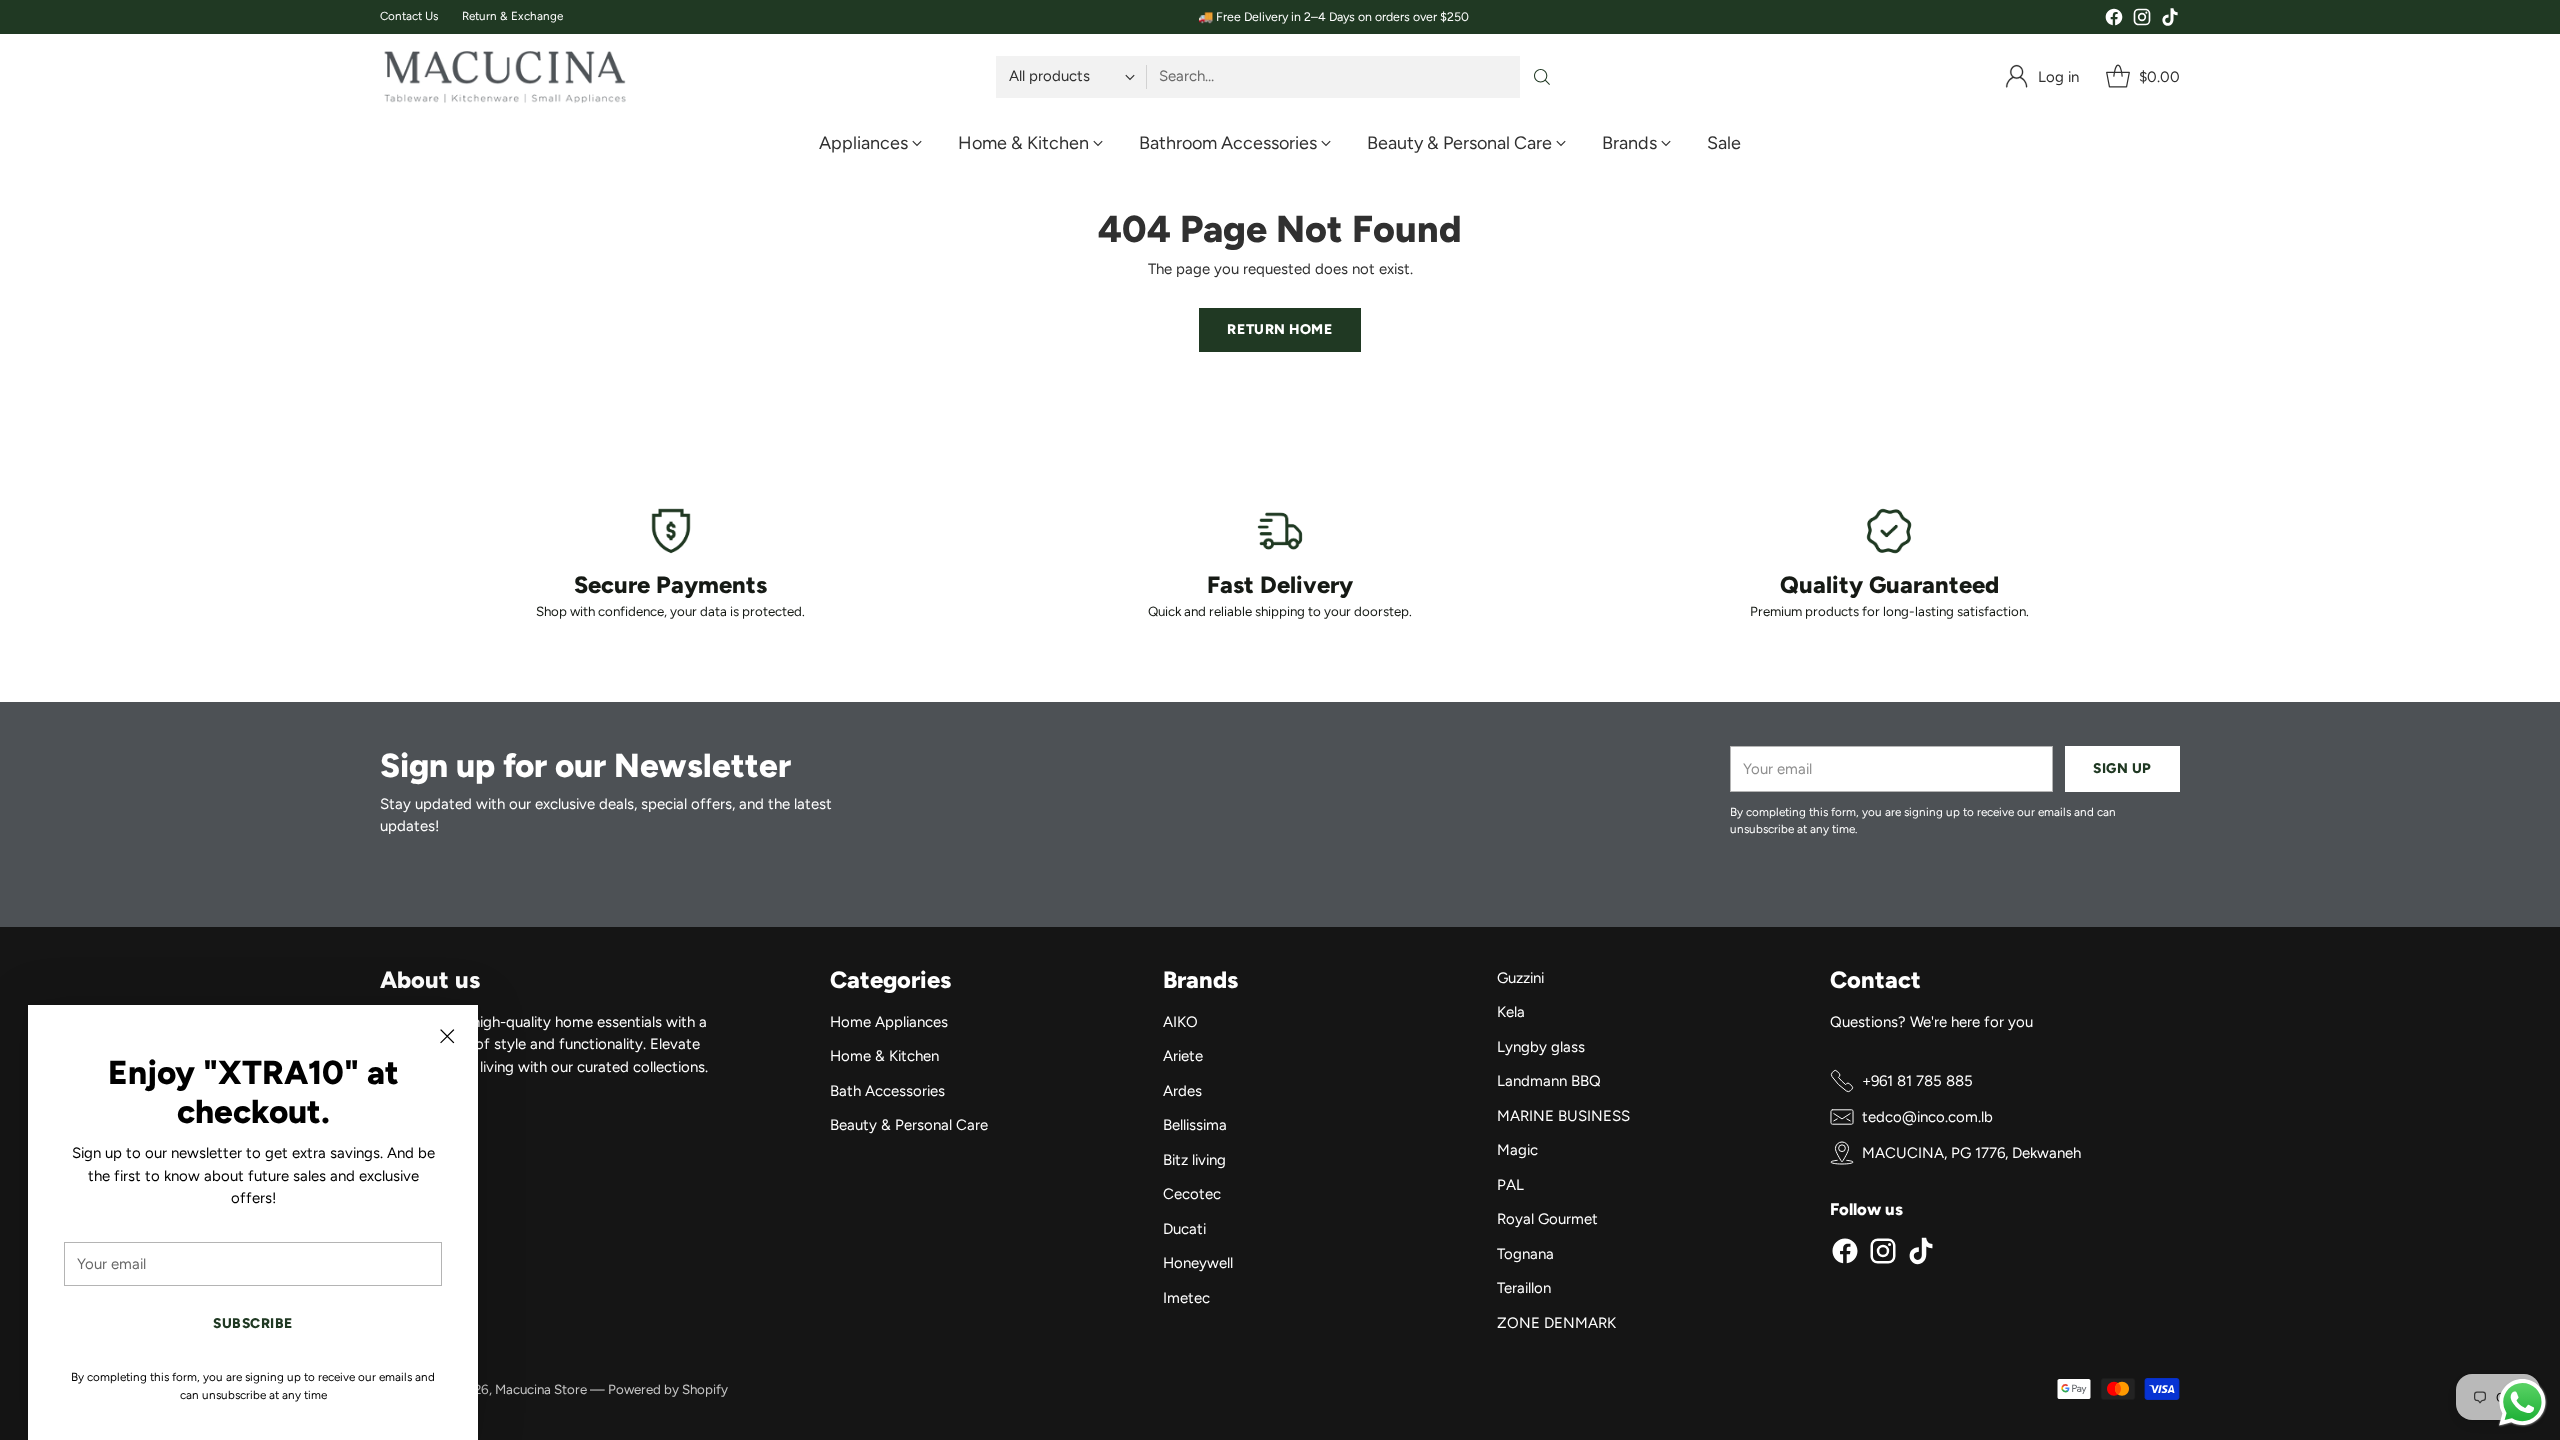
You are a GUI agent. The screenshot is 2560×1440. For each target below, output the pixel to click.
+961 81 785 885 (1917, 1081)
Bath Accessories (887, 1091)
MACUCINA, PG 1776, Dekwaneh (1971, 1153)
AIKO (1180, 1022)
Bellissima (1195, 1125)
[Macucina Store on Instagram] (2142, 20)
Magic (1517, 1150)
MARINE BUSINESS (1563, 1116)
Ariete (1183, 1056)
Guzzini (1520, 978)
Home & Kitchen (884, 1056)
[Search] (1542, 77)
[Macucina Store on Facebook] (2114, 20)
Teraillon (1524, 1288)
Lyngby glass (1541, 1047)
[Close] (447, 1036)
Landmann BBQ (1549, 1081)
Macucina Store (541, 1389)
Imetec (1186, 1298)
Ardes (1182, 1091)
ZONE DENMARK (1556, 1323)
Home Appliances (889, 1022)
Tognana (1525, 1254)
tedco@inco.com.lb (1927, 1117)
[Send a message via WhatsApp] (2522, 1402)
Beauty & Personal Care (909, 1125)
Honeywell (1198, 1263)
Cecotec (1192, 1194)
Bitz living (1194, 1160)
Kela (1511, 1012)
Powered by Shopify (668, 1389)
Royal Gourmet (1547, 1219)
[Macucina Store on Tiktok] (2170, 20)
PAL (1510, 1185)
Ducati (1184, 1229)
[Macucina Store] (505, 77)
